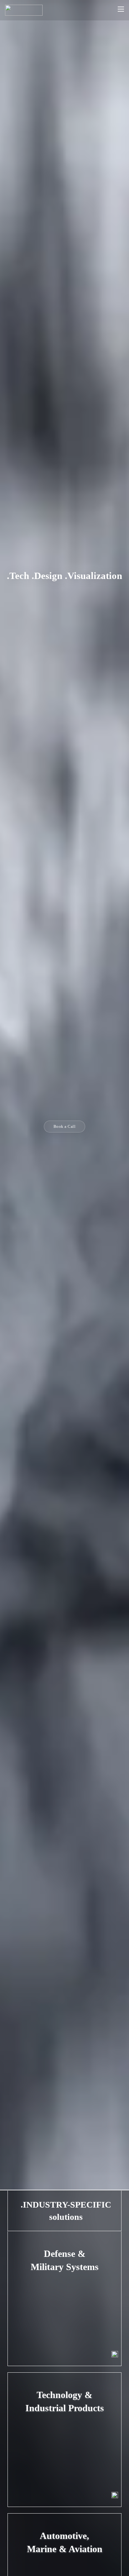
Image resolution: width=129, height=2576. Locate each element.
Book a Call (65, 1126)
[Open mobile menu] (121, 9)
